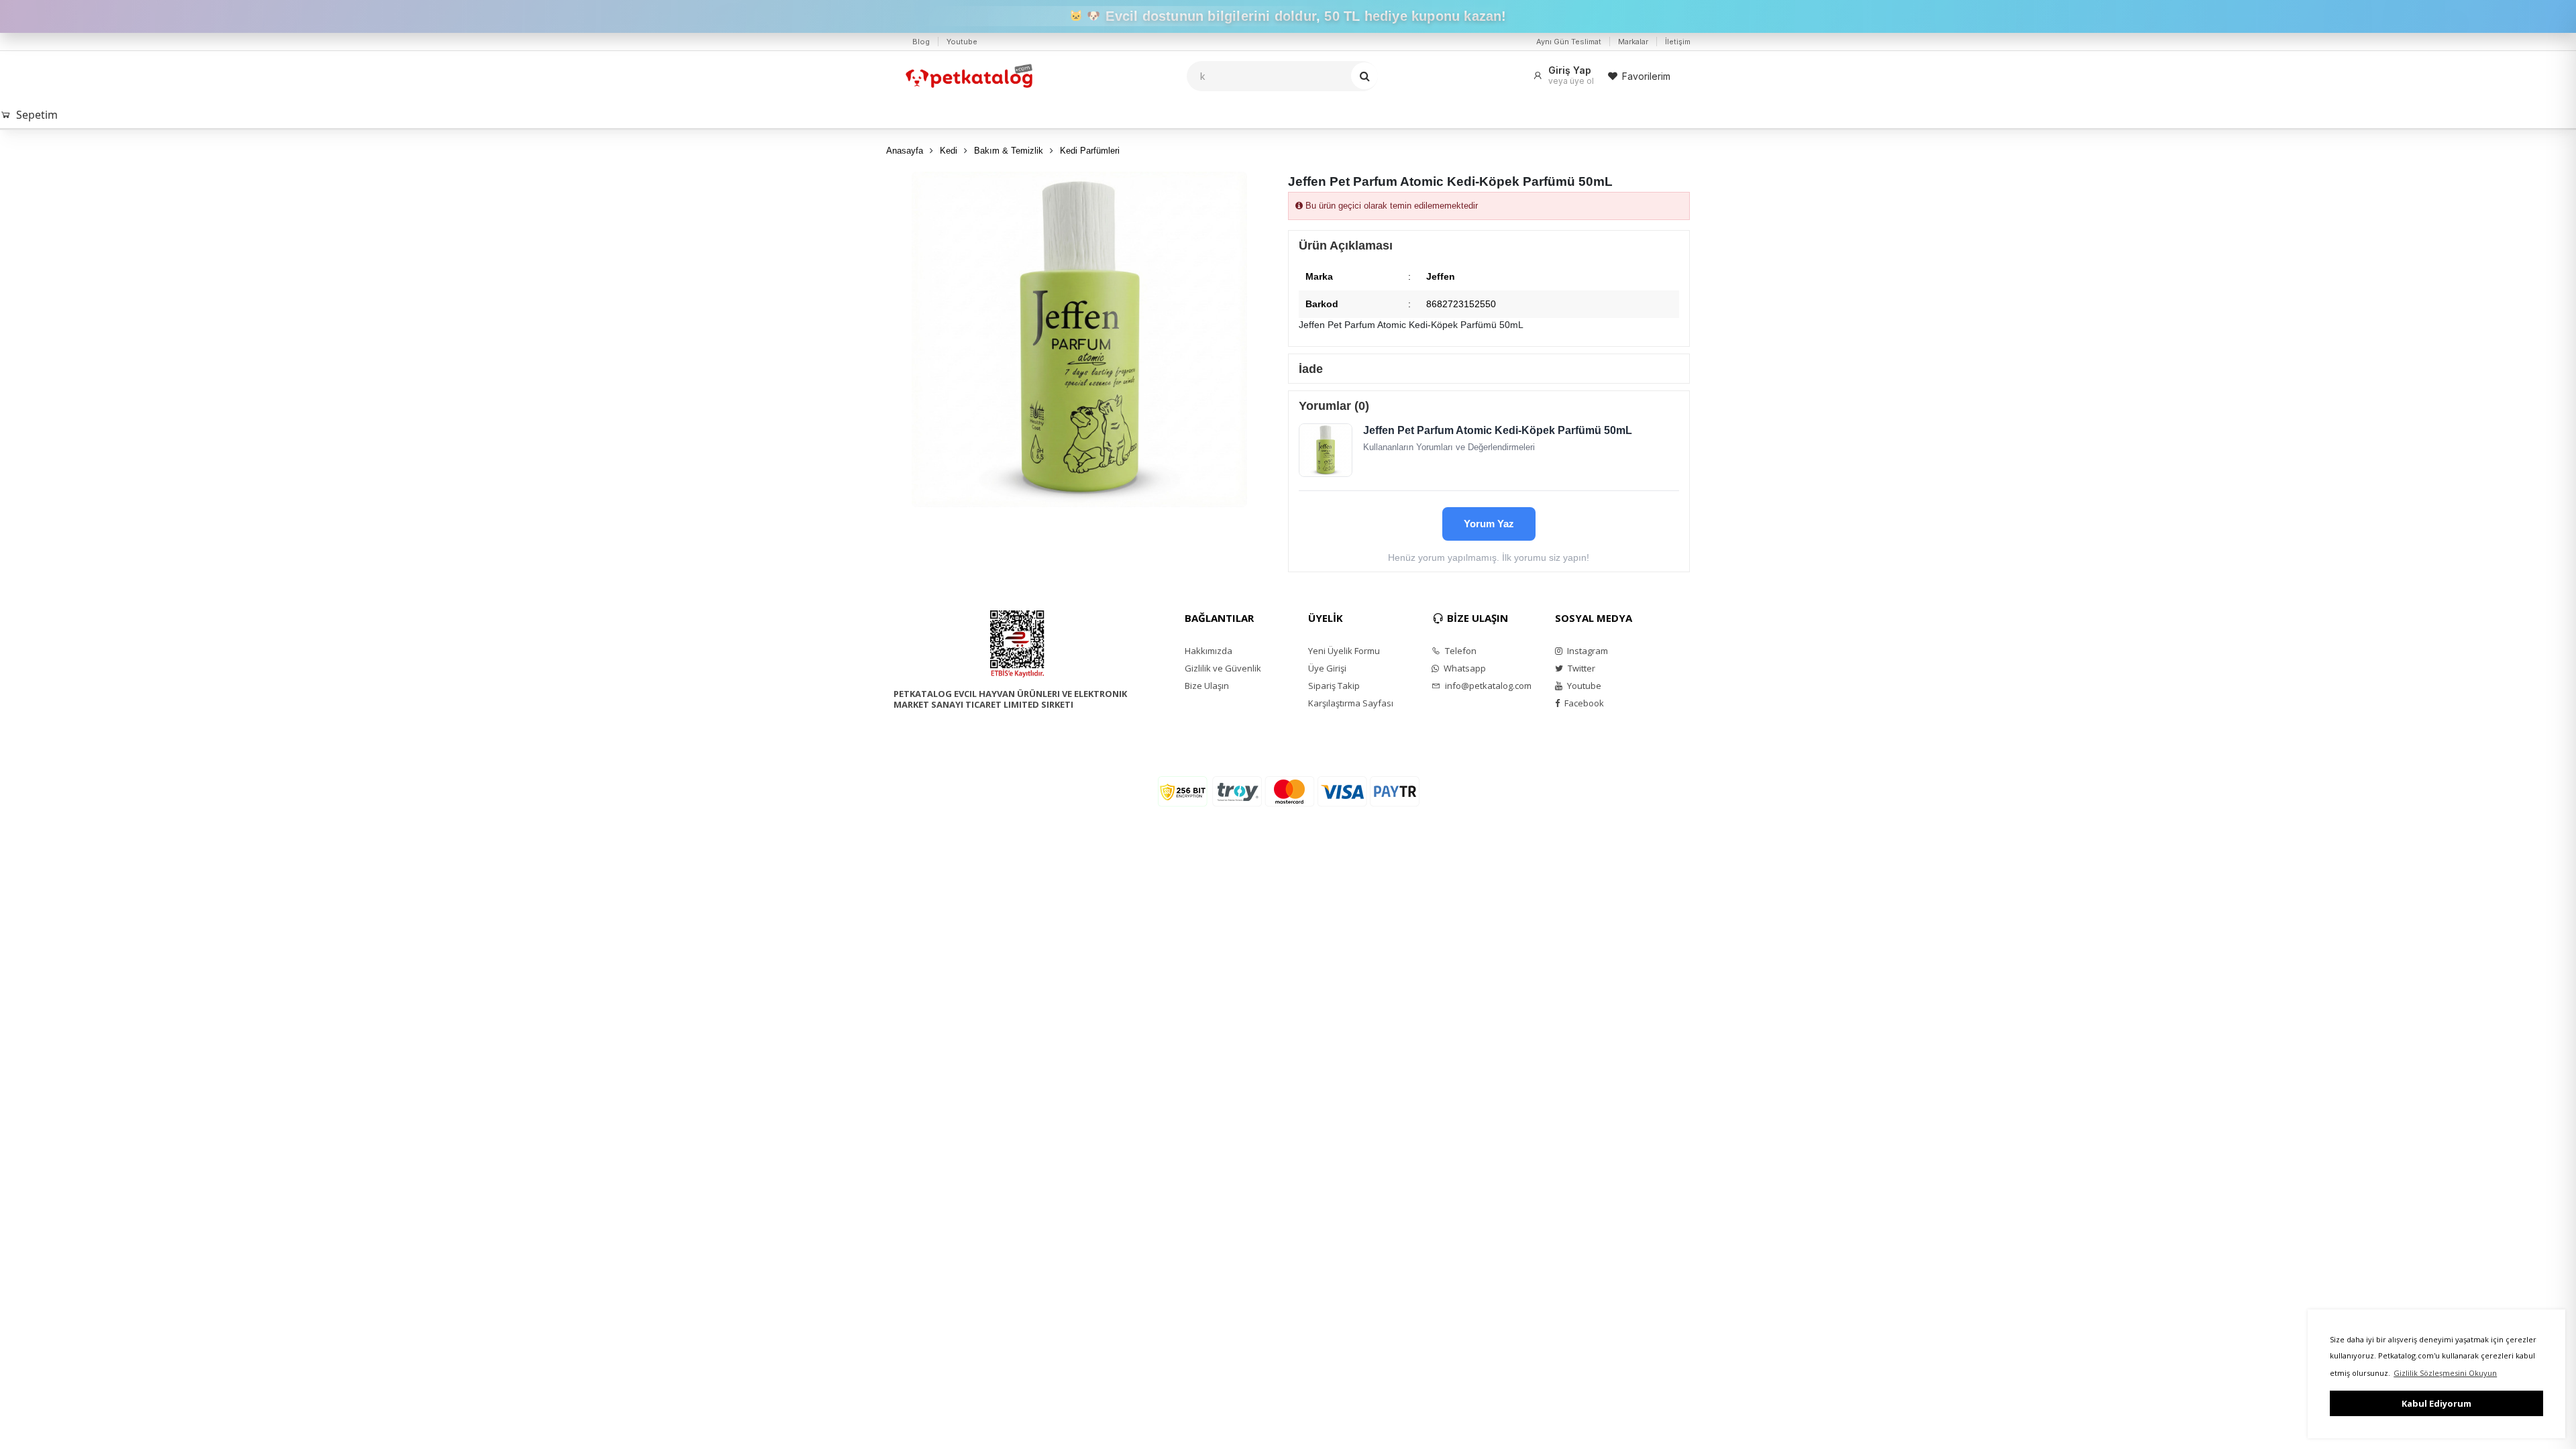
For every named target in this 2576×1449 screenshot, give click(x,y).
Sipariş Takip (1334, 686)
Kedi (949, 151)
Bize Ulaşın (1207, 686)
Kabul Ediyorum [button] (2436, 1403)
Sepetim (37, 115)
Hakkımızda (1209, 651)
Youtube (962, 42)
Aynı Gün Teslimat (1569, 42)
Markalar (1633, 42)
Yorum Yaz (1489, 524)
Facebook (1583, 703)
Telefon (1460, 651)
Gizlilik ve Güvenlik (1223, 668)
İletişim (1678, 42)
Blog (921, 42)
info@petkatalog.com (1487, 686)
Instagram (1587, 651)
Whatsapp (1464, 668)
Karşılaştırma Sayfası (1351, 703)
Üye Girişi (1327, 668)
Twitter (1580, 668)
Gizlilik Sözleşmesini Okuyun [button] (2445, 1373)
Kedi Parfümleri (1090, 151)
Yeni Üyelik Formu (1344, 651)
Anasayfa (905, 151)
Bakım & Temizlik (1009, 151)
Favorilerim (1646, 76)
